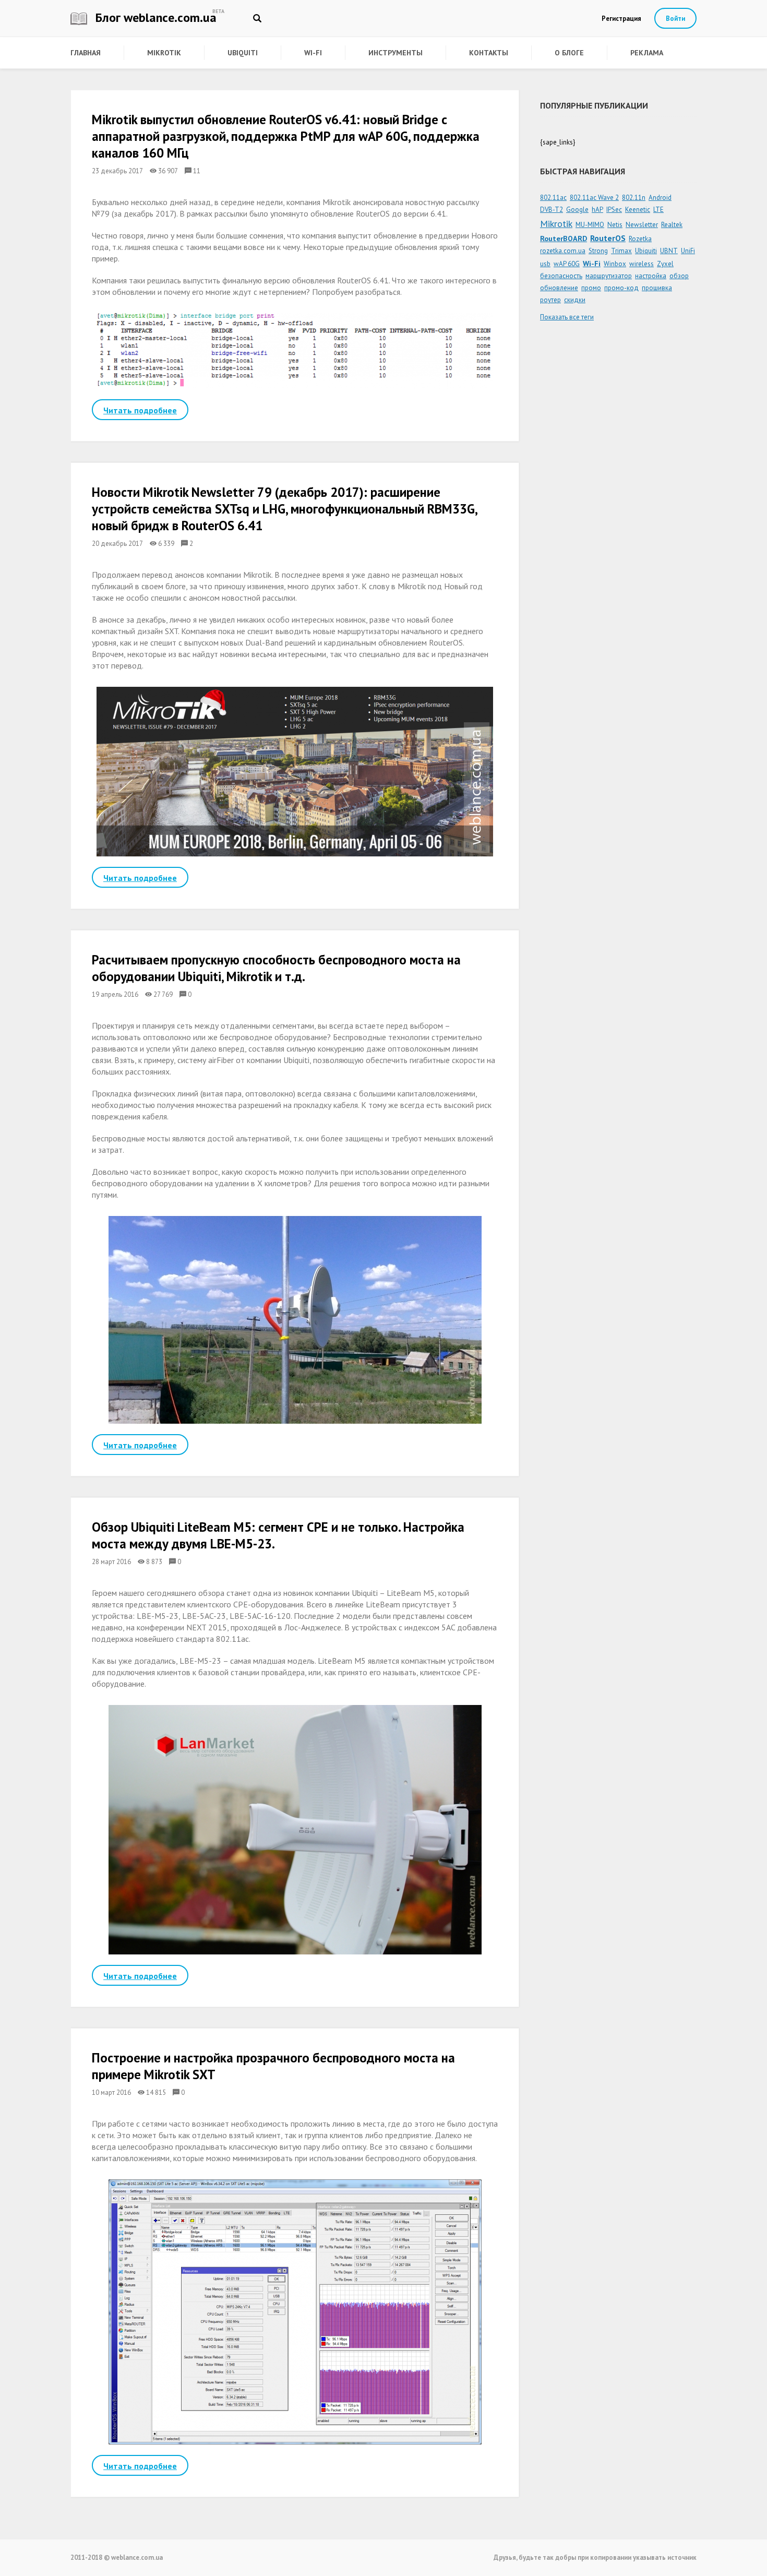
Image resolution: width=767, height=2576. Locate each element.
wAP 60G (567, 264)
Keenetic (638, 210)
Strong (598, 251)
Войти (675, 19)
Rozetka (640, 239)
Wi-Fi (313, 53)
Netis (615, 225)
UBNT (669, 251)
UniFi (688, 251)
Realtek (672, 225)
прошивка (657, 288)
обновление (559, 288)
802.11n (634, 198)
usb (545, 264)
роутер (550, 300)
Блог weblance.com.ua (154, 17)
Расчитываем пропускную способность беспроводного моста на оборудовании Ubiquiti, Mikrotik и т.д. (276, 968)
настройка (651, 276)
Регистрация (621, 19)
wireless (642, 264)
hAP (597, 210)
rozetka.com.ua (563, 251)
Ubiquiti (243, 53)
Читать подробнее (140, 410)
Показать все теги (567, 317)
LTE (658, 210)
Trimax (621, 251)
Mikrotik (164, 53)
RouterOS (608, 238)
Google (577, 210)
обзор (679, 276)
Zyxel (665, 264)
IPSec (614, 210)
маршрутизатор (609, 276)
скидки (575, 300)
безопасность (561, 276)
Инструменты (396, 53)
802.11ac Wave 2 (594, 198)
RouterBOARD (564, 238)
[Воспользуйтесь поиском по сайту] (257, 18)
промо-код (621, 288)
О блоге (569, 53)
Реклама (647, 53)
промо (591, 288)
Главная (86, 53)
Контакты (489, 53)
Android (660, 198)
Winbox (615, 264)
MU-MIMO (590, 225)
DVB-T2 (552, 210)
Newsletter (642, 225)
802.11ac (553, 198)
